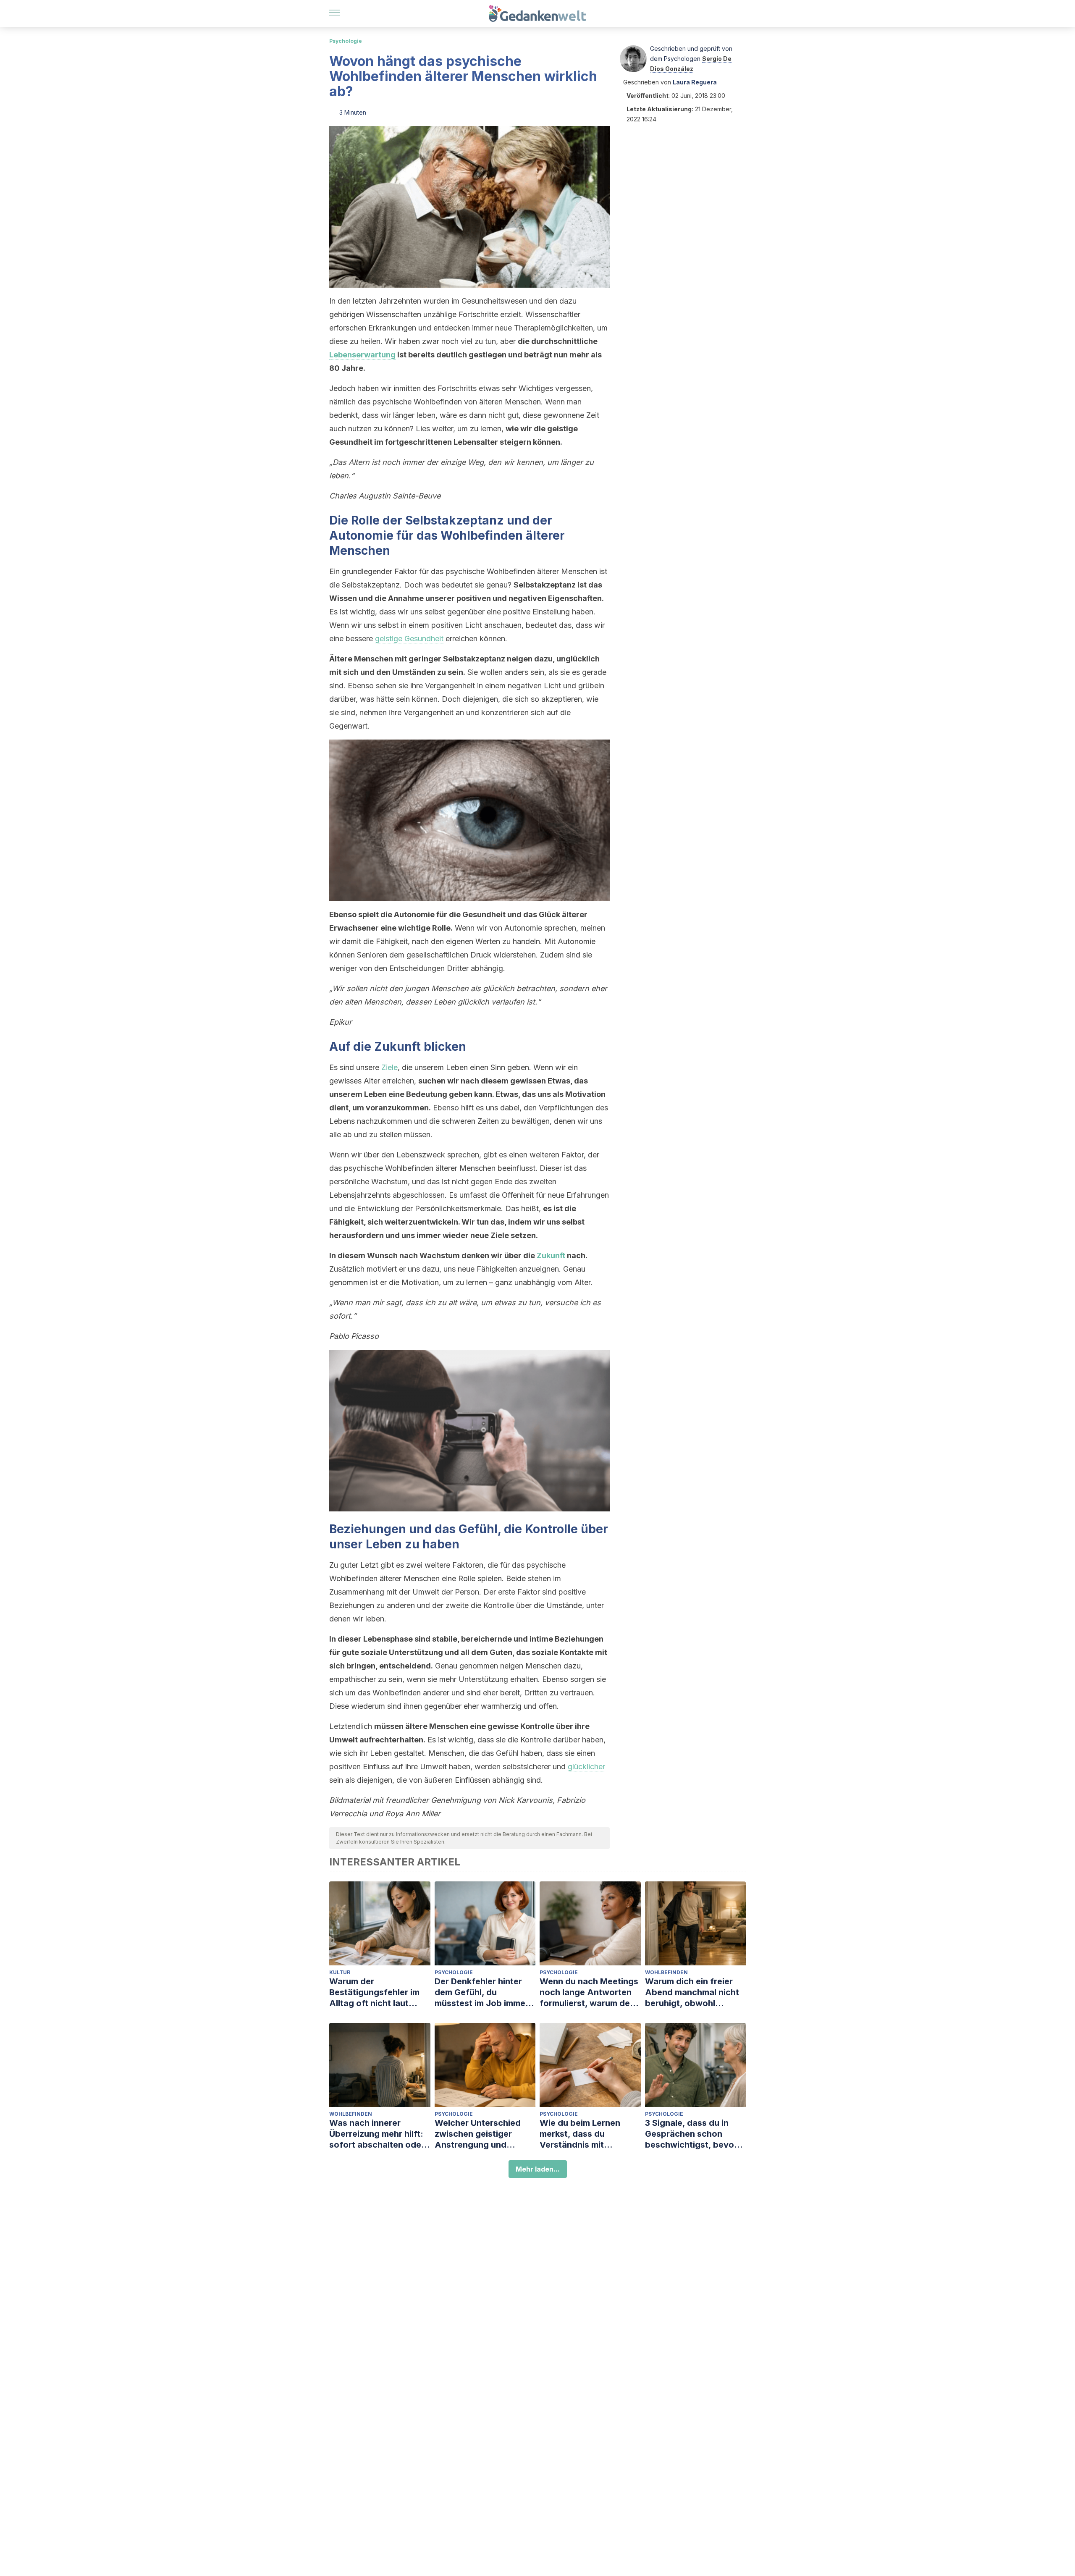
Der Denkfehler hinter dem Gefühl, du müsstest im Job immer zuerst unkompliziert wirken (482, 1992)
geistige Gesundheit (409, 639)
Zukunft (551, 1255)
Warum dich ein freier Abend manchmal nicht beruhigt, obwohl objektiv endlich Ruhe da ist (695, 1992)
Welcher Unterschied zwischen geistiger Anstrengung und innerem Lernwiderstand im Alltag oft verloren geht (484, 2134)
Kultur (340, 1972)
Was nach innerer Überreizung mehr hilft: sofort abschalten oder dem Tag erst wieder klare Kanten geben (377, 2134)
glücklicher (586, 1767)
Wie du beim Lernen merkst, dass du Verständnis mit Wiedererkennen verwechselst (580, 2134)
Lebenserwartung (362, 355)
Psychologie (346, 41)
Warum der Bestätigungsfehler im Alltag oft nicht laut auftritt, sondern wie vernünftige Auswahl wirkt (374, 1992)
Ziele (389, 1067)
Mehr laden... (538, 2169)
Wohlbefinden (666, 1972)
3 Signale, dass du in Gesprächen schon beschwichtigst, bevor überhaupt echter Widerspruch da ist (691, 2134)
